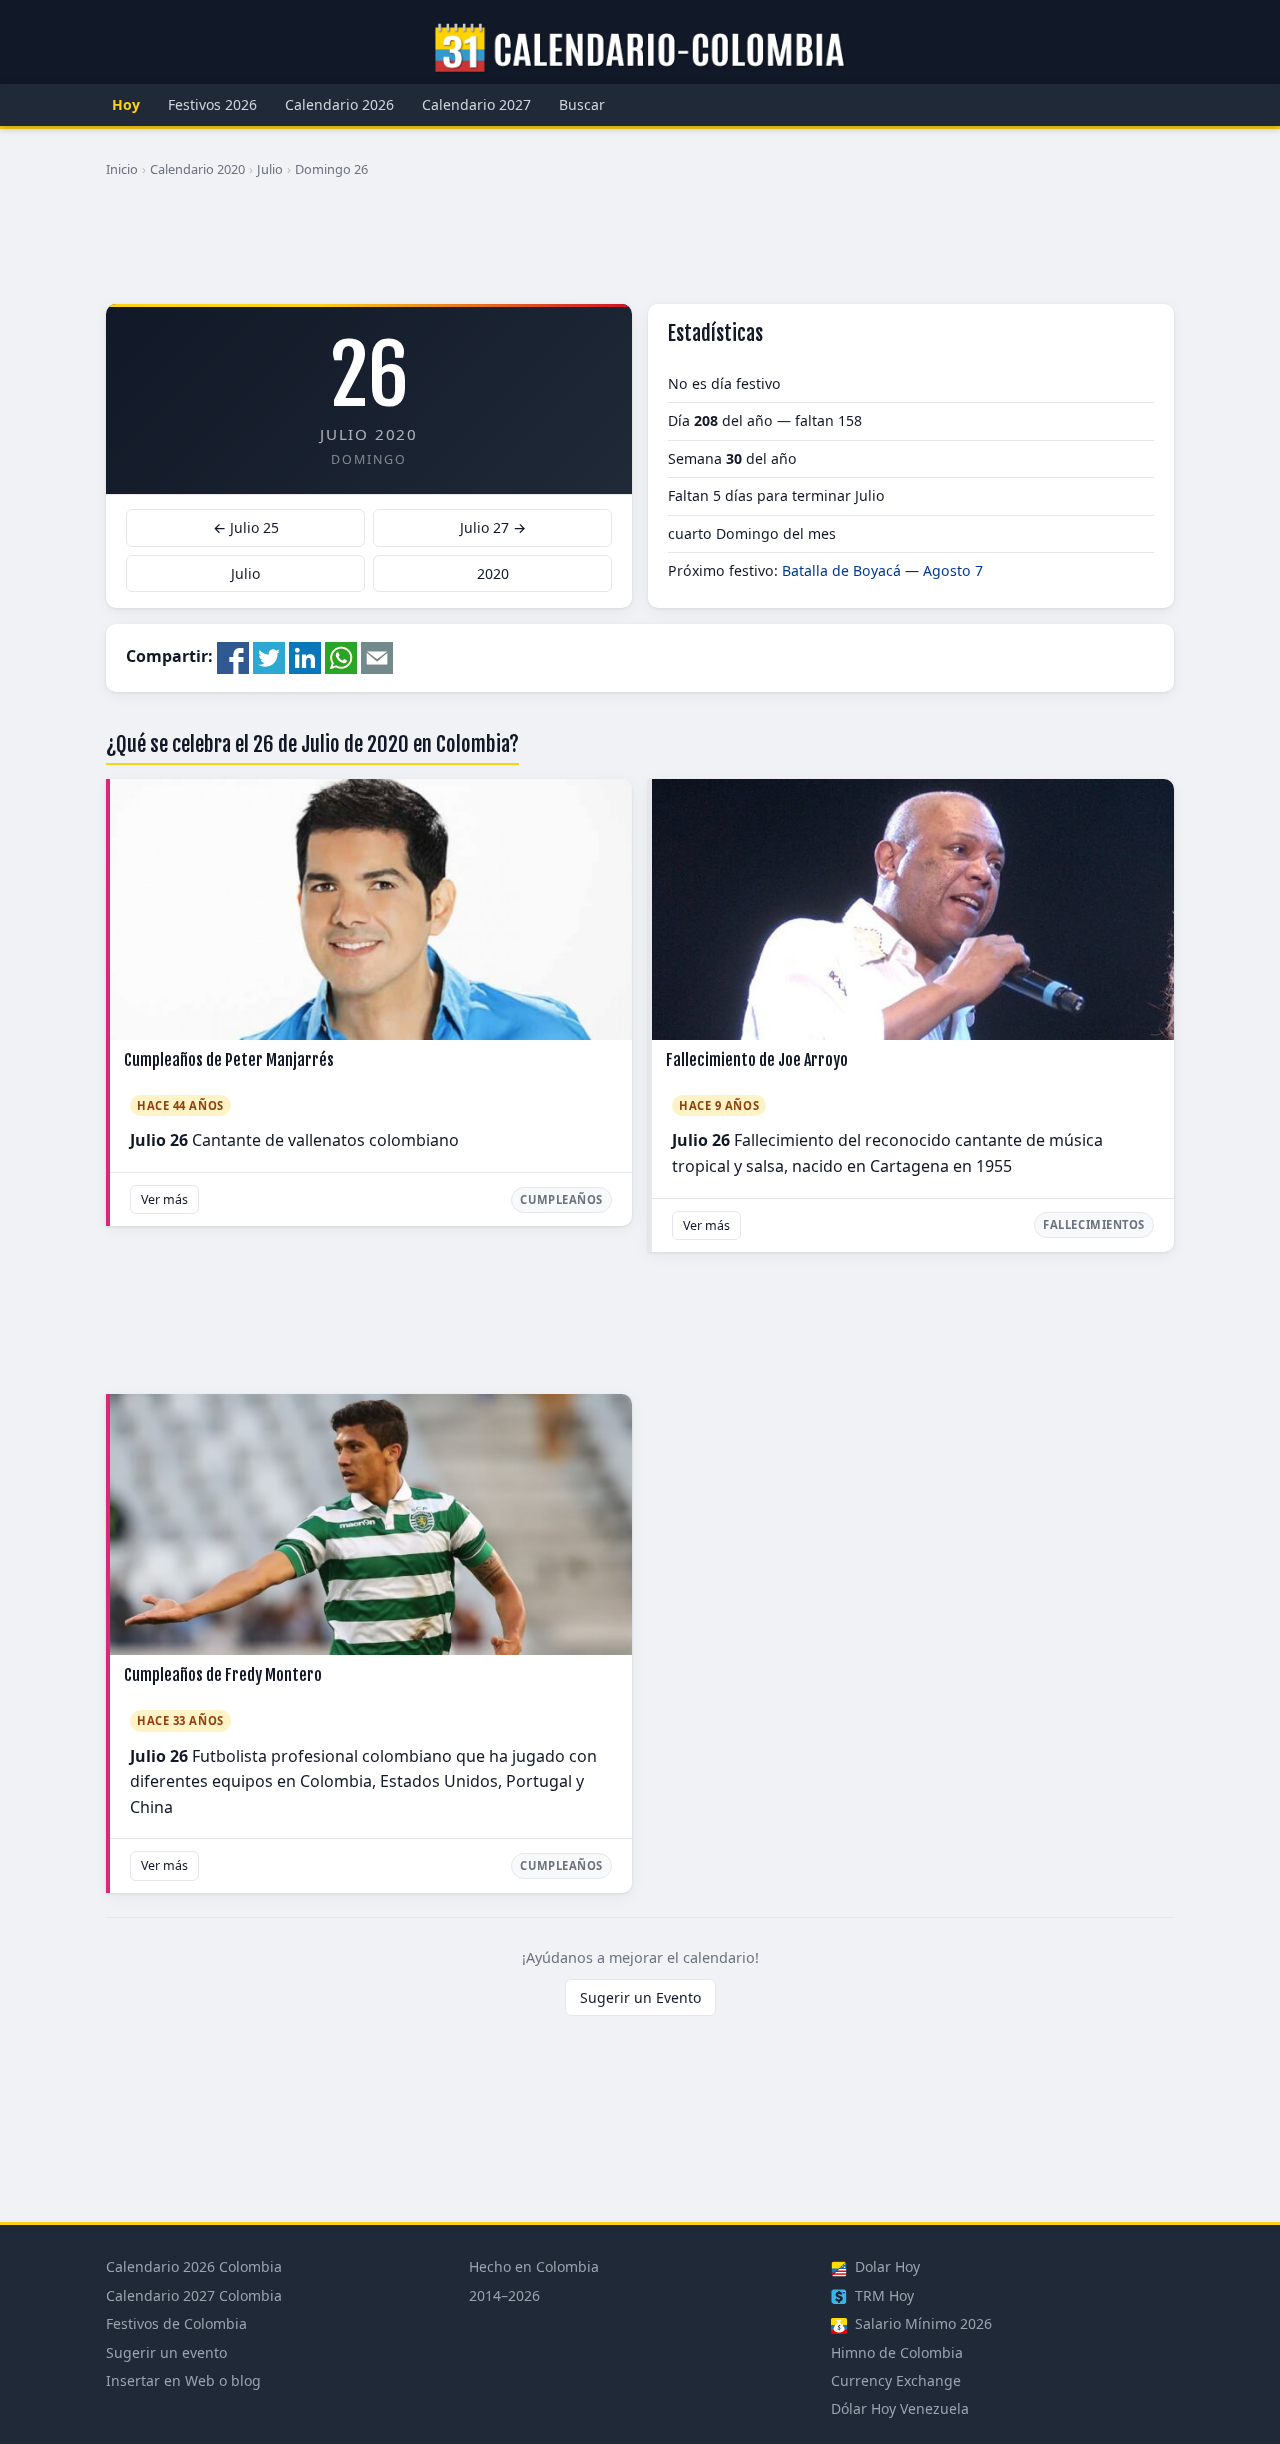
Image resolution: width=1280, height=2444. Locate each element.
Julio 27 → (493, 527)
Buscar (582, 104)
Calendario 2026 (339, 104)
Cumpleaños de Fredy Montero (223, 1675)
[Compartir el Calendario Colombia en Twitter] (269, 656)
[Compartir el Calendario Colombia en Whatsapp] (341, 656)
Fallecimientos (1094, 1224)
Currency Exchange (896, 2380)
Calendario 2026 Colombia (194, 2266)
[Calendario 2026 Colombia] (640, 49)
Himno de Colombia (897, 2352)
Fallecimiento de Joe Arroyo (757, 1060)
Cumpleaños (561, 1199)
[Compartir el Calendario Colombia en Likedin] (305, 656)
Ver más (164, 1199)
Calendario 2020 (197, 169)
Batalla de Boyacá (841, 570)
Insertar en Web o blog (183, 2380)
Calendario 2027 (476, 104)
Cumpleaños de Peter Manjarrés (229, 1060)
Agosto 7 (953, 570)
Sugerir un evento (166, 2352)
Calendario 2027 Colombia (194, 2295)
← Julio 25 (246, 527)
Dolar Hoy (885, 2266)
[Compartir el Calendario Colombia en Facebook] (233, 656)
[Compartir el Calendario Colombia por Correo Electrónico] (377, 656)
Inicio (122, 169)
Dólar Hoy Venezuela (900, 2408)
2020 (493, 573)
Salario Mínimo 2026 (921, 2323)
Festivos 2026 (212, 104)
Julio (270, 169)
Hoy (126, 104)
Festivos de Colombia (176, 2323)
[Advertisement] (640, 249)
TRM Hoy (882, 2295)
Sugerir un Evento (640, 1997)
